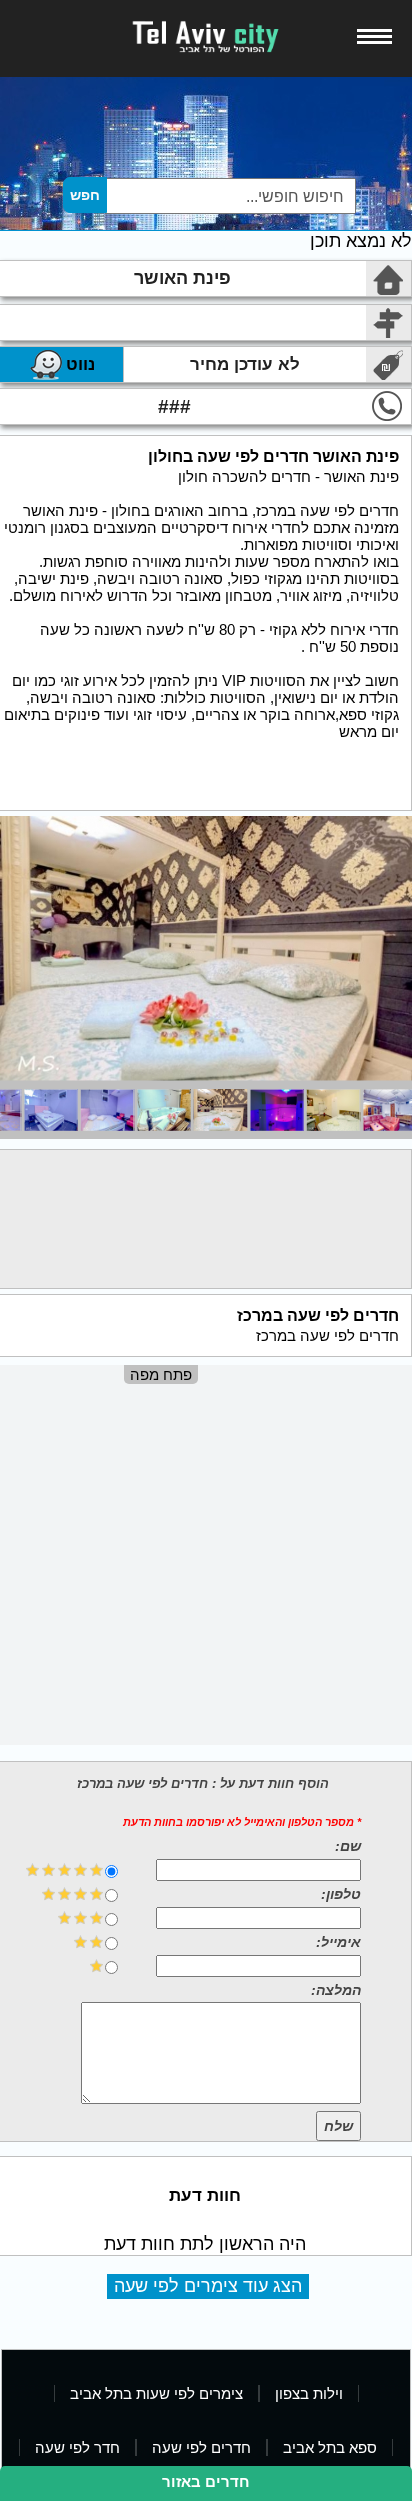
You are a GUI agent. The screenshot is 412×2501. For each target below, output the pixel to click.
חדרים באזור (206, 2481)
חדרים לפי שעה (201, 2447)
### (174, 406)
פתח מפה (161, 1374)
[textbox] (230, 196)
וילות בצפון (309, 2393)
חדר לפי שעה (77, 2447)
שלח (338, 2126)
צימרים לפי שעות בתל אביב (156, 2393)
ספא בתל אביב (330, 2447)
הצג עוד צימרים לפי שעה (208, 2286)
